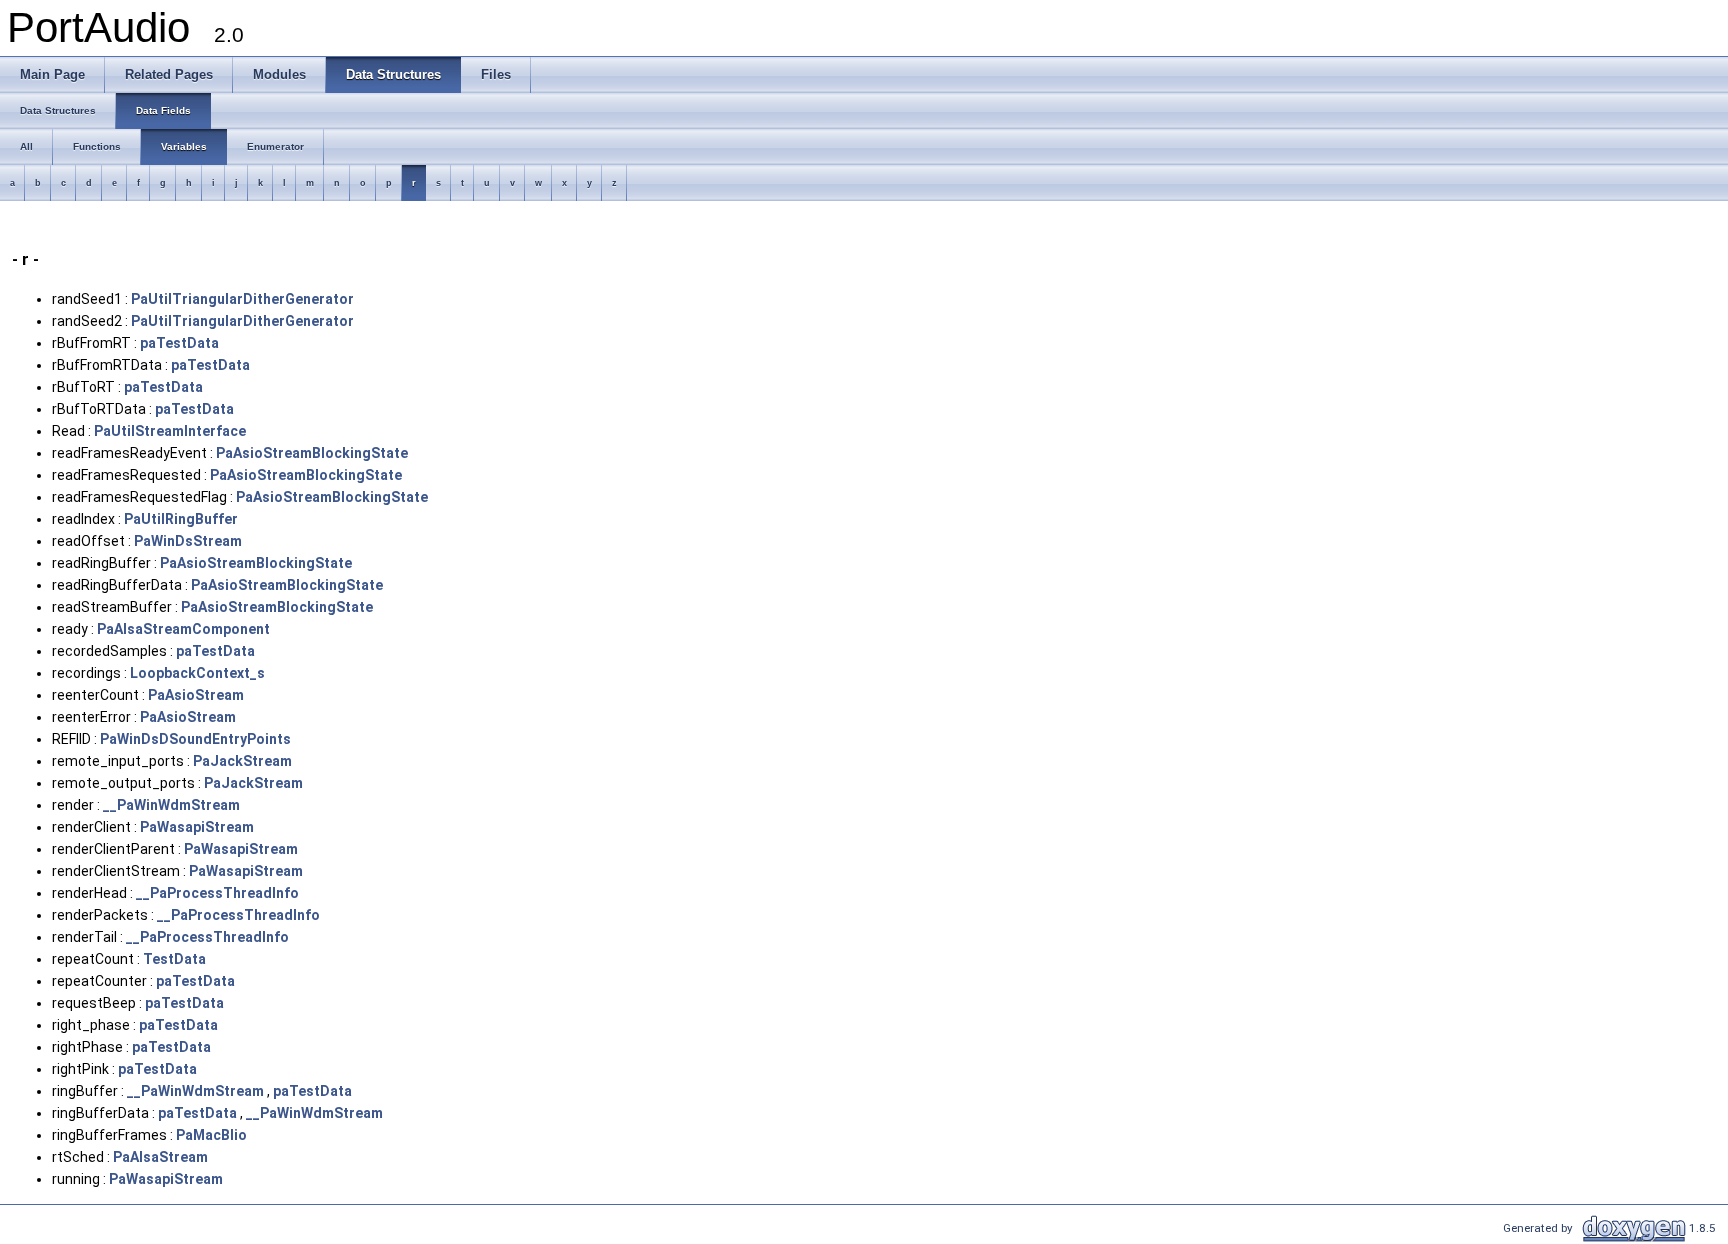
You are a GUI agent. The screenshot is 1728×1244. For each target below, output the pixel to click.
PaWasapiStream (197, 827)
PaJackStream (242, 761)
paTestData (179, 343)
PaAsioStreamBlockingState (312, 453)
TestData (174, 959)
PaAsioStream (196, 695)
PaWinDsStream (188, 541)
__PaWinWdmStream (171, 805)
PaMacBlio (211, 1135)
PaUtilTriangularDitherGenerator (242, 299)
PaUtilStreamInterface (170, 431)
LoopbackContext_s (197, 673)
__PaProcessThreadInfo (217, 893)
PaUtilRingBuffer (181, 519)
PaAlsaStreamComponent (183, 629)
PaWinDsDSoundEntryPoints (195, 739)
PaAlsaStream (160, 1157)
